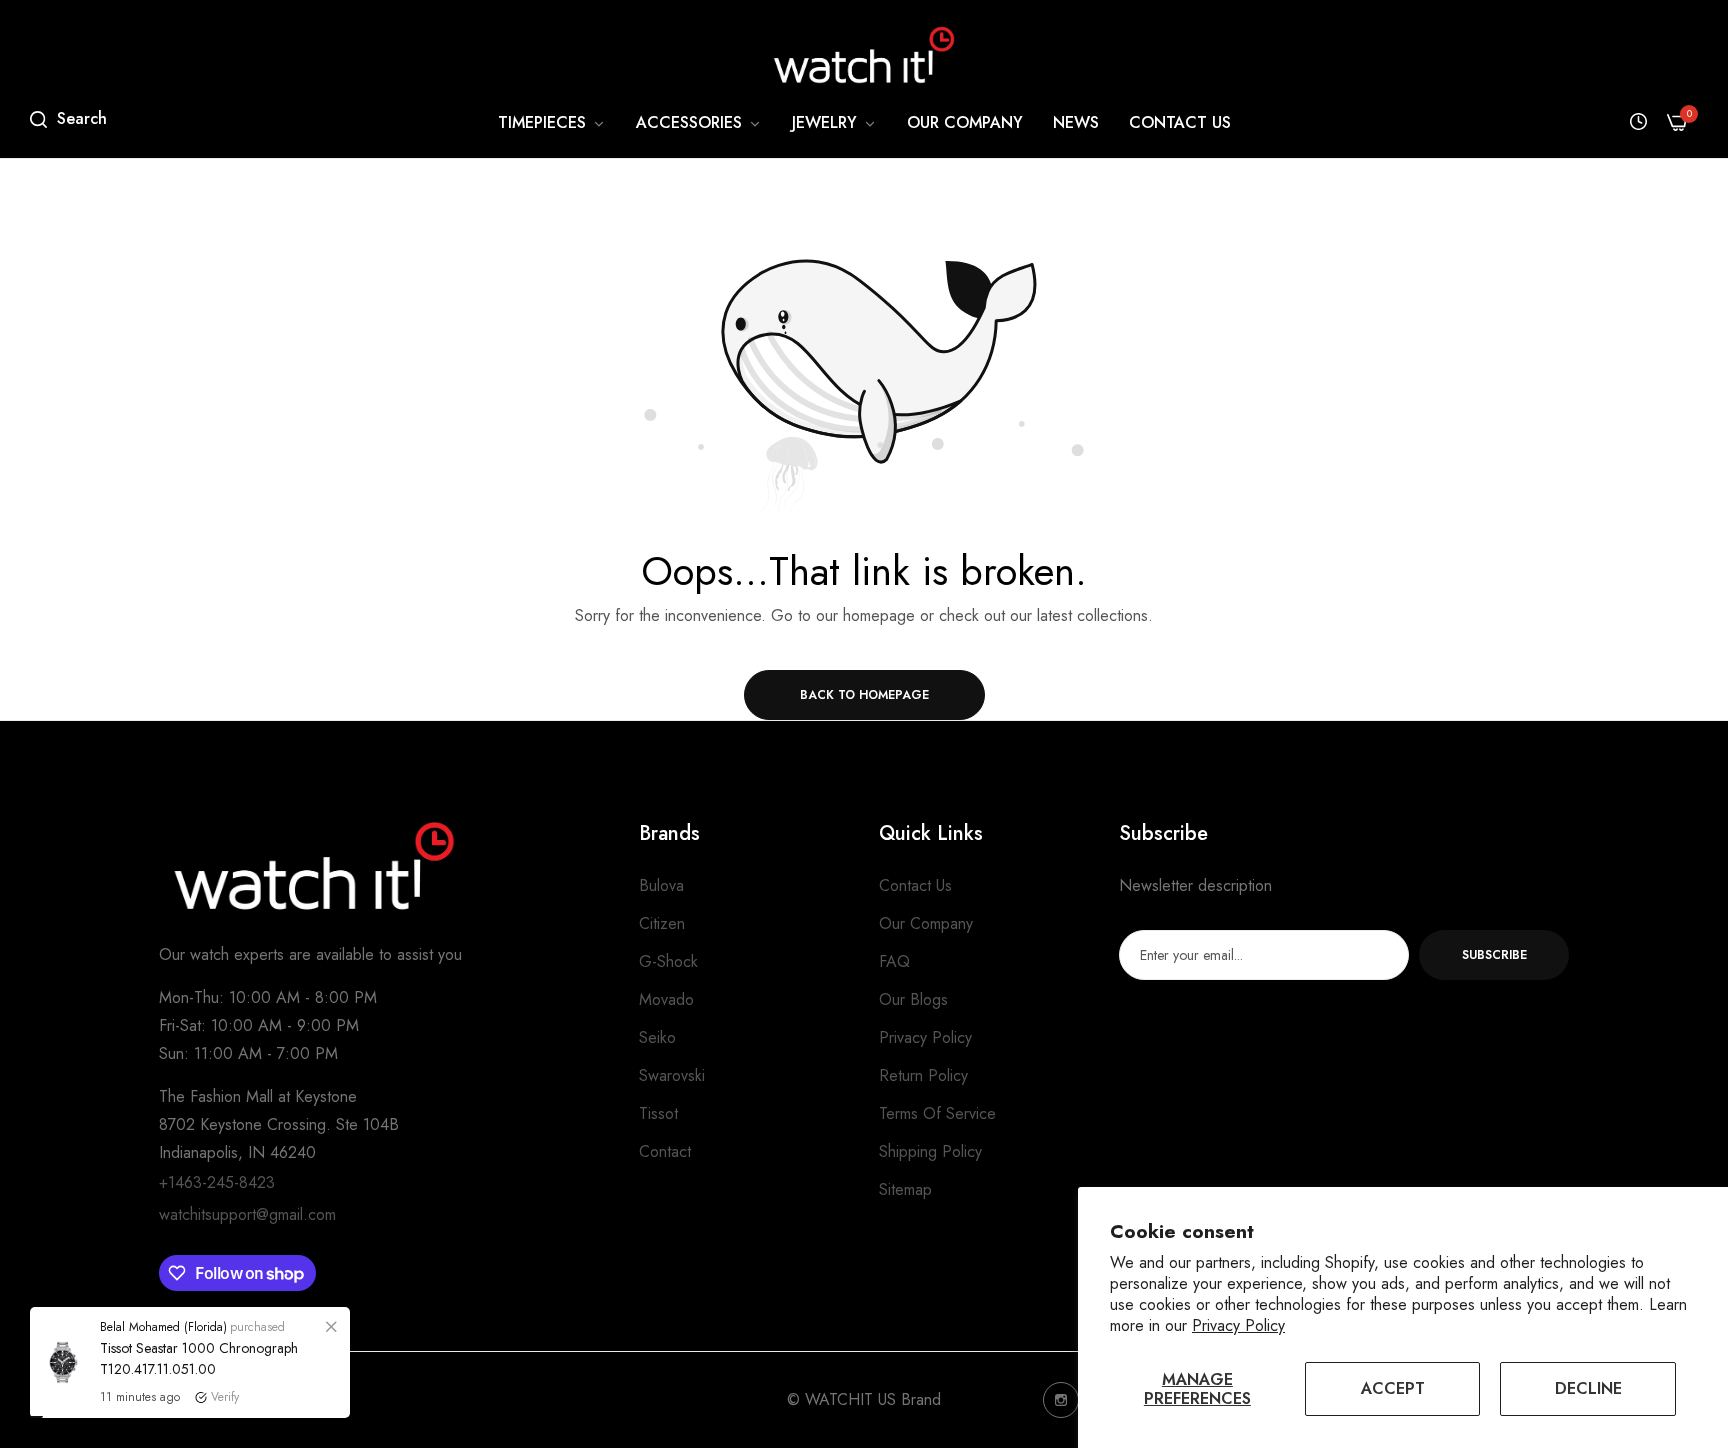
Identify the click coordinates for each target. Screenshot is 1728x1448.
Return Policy (923, 1075)
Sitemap (905, 1189)
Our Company (926, 923)
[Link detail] (1061, 1400)
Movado (666, 999)
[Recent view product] (1638, 122)
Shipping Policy (930, 1151)
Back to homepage (864, 695)
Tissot (658, 1113)
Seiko (657, 1037)
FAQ (894, 961)
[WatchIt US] (864, 55)
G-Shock (668, 961)
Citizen (662, 923)
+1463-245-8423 (217, 1182)
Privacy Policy (1238, 1325)
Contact (665, 1151)
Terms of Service (937, 1113)
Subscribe (1494, 955)
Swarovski (672, 1075)
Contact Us (915, 885)
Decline (1588, 1388)
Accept (1393, 1388)
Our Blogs (913, 999)
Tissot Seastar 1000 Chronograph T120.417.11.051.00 (199, 1403)
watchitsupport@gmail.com (247, 1214)
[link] (552, 123)
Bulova (661, 885)
